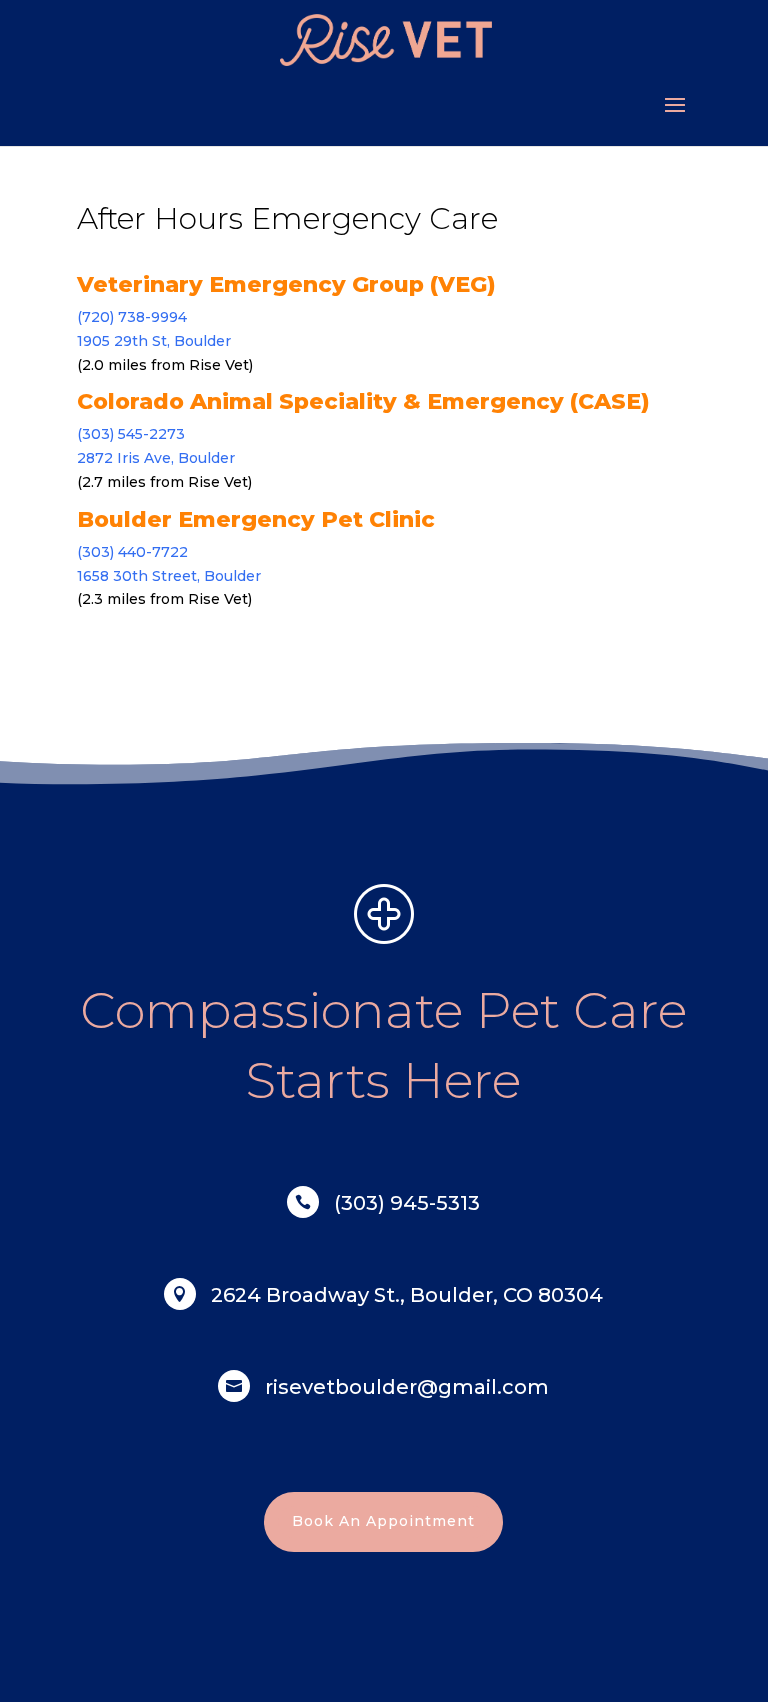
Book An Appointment (383, 1521)
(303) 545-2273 (131, 434)
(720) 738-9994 (132, 317)
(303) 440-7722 (132, 552)
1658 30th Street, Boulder (169, 576)
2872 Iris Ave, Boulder (156, 458)
